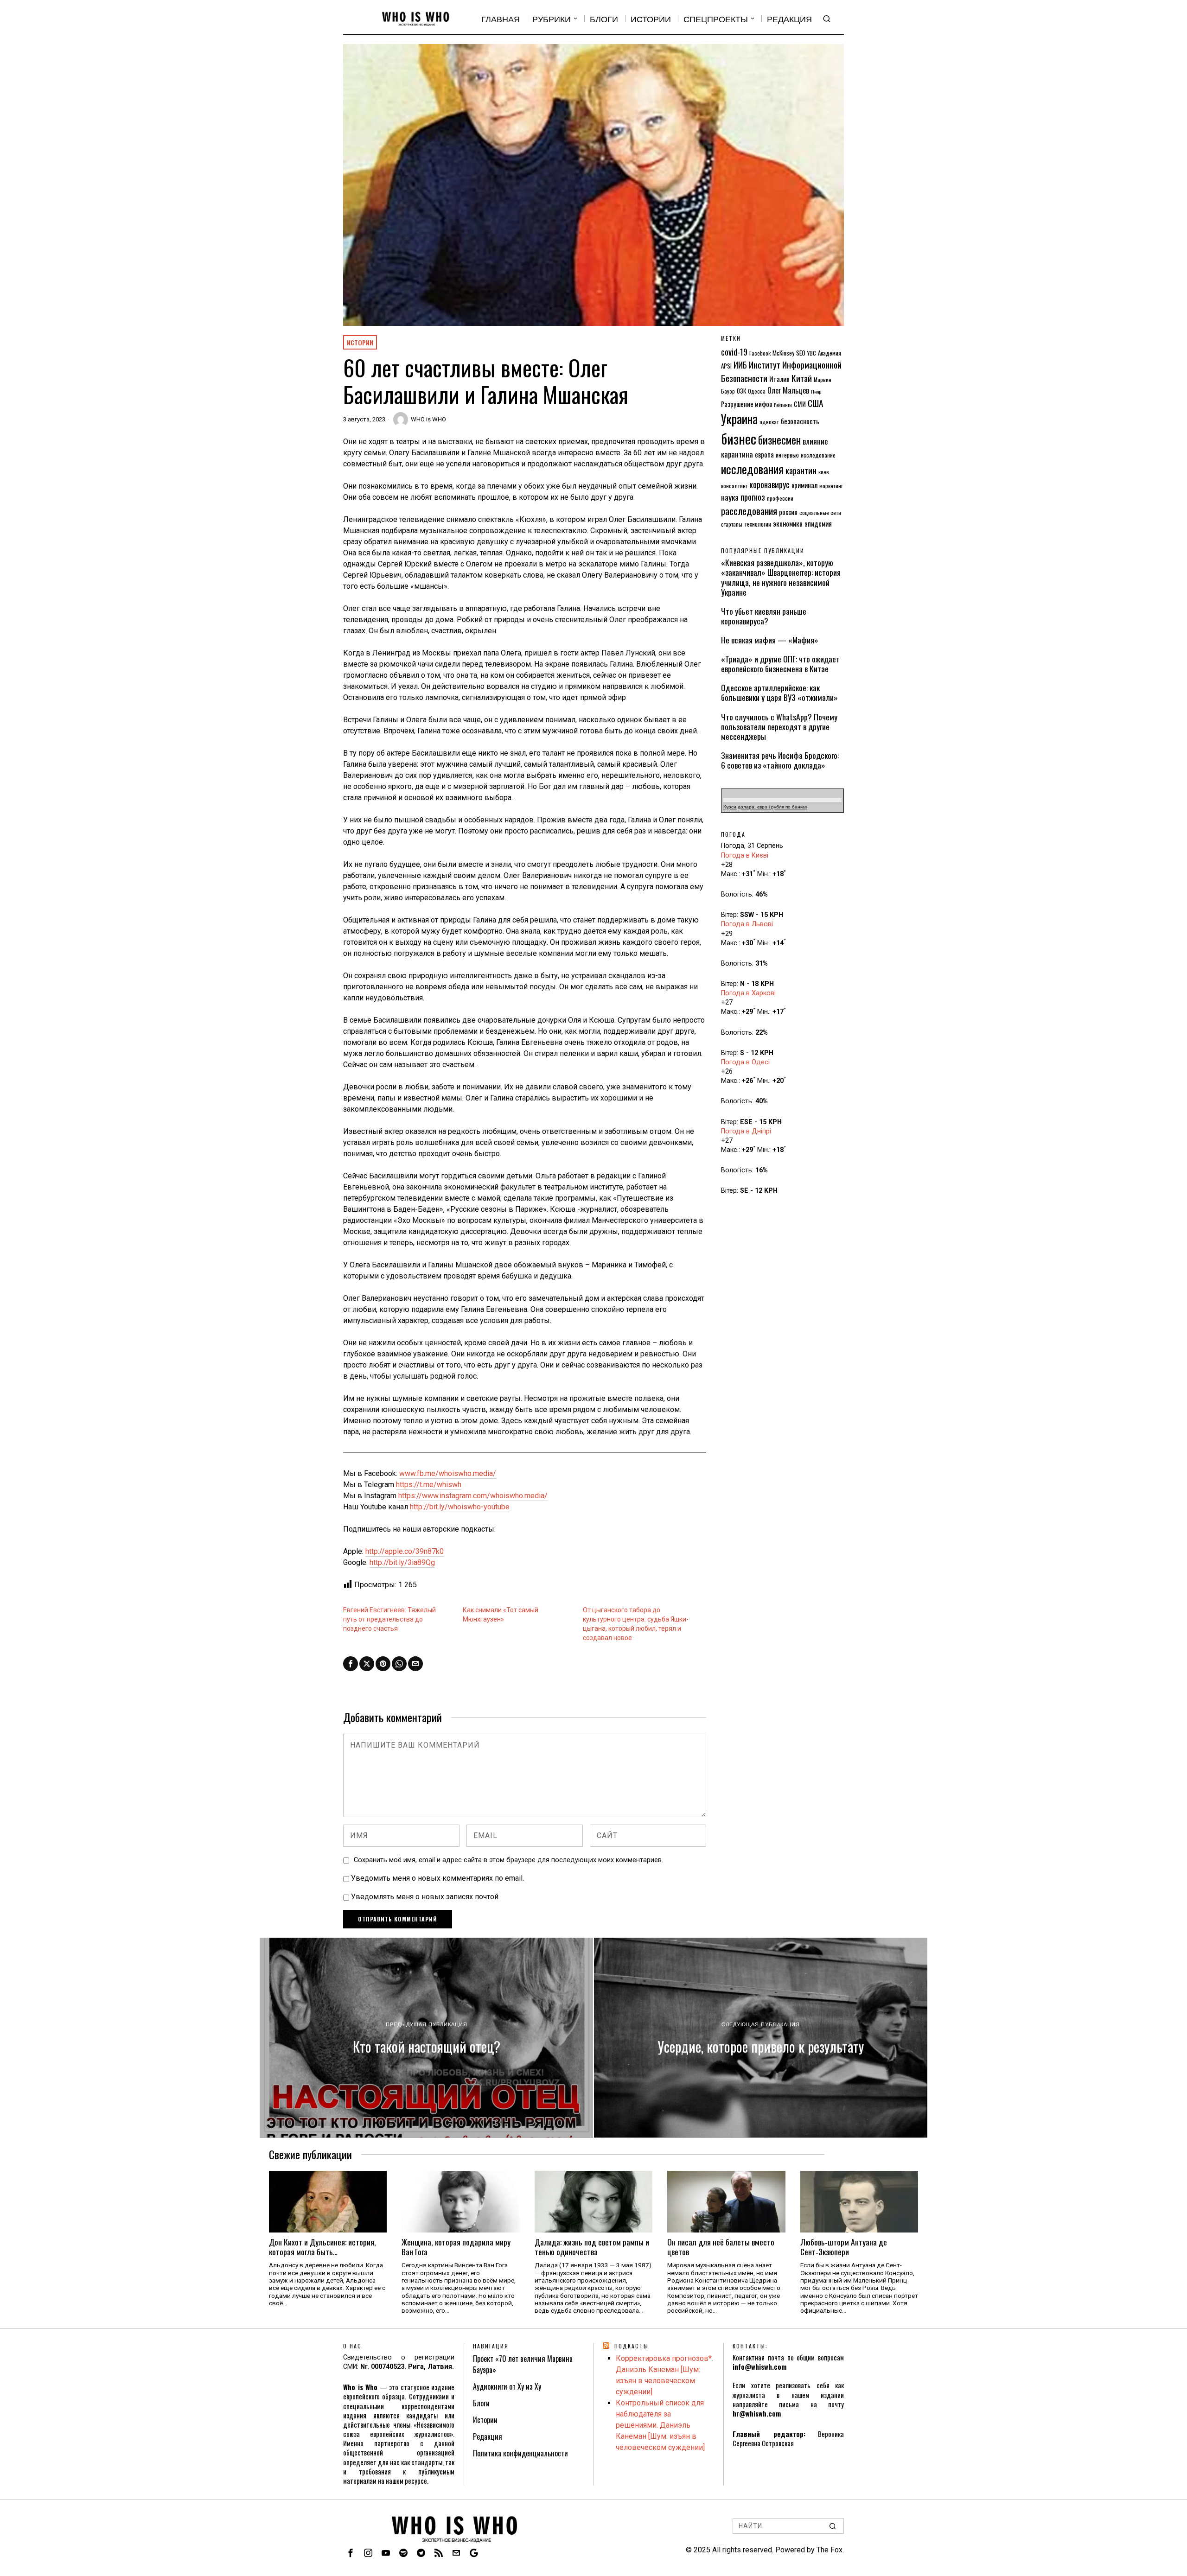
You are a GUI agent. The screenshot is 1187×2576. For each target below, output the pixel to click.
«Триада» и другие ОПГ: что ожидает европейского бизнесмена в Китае (780, 664)
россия (788, 512)
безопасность (800, 421)
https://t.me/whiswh (429, 1485)
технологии (758, 524)
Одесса (757, 391)
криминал (804, 485)
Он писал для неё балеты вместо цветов (721, 2247)
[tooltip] (351, 1664)
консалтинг (734, 486)
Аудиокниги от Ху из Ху (507, 2386)
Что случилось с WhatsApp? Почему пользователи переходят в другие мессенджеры (779, 727)
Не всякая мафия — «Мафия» (770, 640)
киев (824, 472)
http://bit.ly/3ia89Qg (402, 1562)
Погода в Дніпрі (746, 1131)
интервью (787, 455)
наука (730, 497)
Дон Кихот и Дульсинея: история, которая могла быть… (322, 2247)
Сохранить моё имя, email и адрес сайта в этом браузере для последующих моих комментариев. (508, 1860)
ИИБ (740, 365)
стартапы (732, 524)
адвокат (769, 422)
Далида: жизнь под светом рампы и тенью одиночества (592, 2247)
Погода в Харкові (748, 993)
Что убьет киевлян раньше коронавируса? (764, 616)
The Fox (830, 2550)
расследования (749, 511)
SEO (801, 353)
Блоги (481, 2403)
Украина (739, 419)
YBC (812, 353)
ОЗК (741, 391)
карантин (801, 470)
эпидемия (818, 523)
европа (764, 455)
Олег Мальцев (788, 390)
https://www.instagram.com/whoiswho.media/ (473, 1496)
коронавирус (769, 484)
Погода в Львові (747, 924)
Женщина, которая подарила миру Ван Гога (456, 2247)
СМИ (800, 404)
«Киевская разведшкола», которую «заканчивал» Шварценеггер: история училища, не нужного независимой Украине (781, 577)
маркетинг (831, 486)
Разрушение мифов (747, 404)
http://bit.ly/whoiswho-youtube (460, 1507)
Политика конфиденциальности (520, 2453)
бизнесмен (779, 440)
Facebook (760, 353)
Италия (779, 379)
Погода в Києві (745, 855)
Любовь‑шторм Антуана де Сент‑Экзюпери (844, 2247)
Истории (360, 342)
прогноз (753, 497)
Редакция (488, 2436)
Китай (802, 378)
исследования (752, 469)
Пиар (816, 391)
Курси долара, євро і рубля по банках (765, 807)
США (816, 403)
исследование (818, 455)
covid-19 (734, 352)
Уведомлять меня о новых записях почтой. (425, 1897)
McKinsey (783, 353)
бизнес (739, 438)
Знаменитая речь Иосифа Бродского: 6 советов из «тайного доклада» (780, 760)
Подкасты (632, 2346)
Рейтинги (783, 405)
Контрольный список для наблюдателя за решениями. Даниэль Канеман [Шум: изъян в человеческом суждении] (660, 2425)
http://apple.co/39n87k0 (405, 1551)
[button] (833, 2526)
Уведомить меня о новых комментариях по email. (437, 1878)
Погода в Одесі (745, 1062)
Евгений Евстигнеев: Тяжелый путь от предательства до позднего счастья (389, 1619)
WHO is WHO (428, 419)
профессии (780, 498)
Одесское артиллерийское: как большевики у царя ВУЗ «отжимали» (779, 693)
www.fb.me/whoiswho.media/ (448, 1473)
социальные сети (820, 512)
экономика (788, 523)
